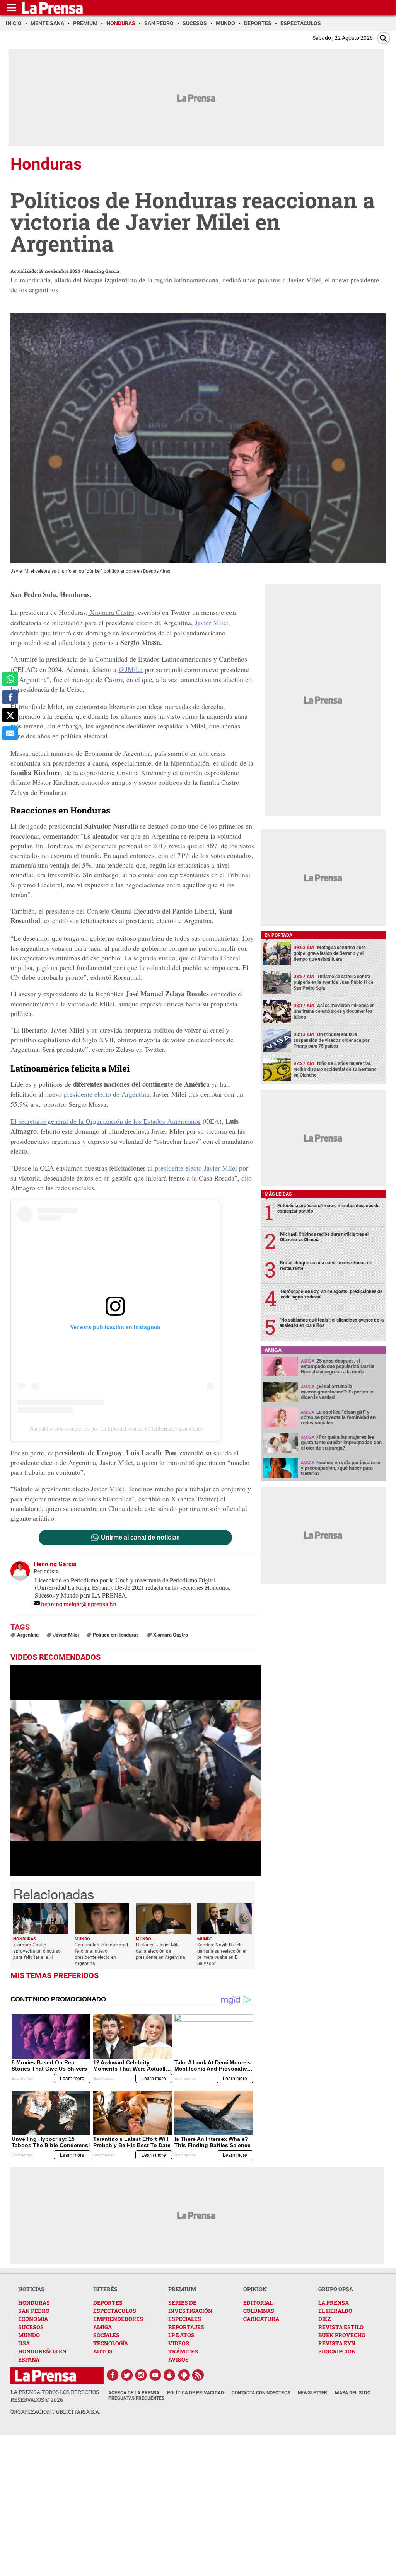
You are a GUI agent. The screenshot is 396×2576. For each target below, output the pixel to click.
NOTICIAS (31, 2289)
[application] (136, 1770)
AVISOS (178, 2359)
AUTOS (103, 2351)
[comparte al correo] (10, 733)
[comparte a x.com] (10, 715)
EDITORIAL (258, 2303)
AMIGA (102, 2327)
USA (24, 2343)
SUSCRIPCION (337, 2351)
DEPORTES (108, 2303)
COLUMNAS (259, 2311)
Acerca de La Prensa (134, 2393)
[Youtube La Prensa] (155, 2375)
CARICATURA (261, 2319)
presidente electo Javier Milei (196, 1168)
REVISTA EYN (337, 2343)
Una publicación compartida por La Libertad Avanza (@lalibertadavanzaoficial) (115, 1428)
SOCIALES (106, 2335)
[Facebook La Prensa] (113, 2375)
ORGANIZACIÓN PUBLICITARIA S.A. (55, 2412)
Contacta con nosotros (261, 2393)
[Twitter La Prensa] (127, 2375)
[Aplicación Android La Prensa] (184, 2375)
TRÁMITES (183, 2351)
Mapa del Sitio (353, 2393)
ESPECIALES (185, 2319)
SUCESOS (31, 2327)
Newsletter (312, 2393)
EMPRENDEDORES (118, 2319)
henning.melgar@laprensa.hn (79, 1604)
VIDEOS (179, 2343)
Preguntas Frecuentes (136, 2398)
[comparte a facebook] (10, 697)
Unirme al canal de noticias (140, 1538)
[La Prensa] (45, 2376)
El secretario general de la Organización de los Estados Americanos (106, 1121)
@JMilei (131, 669)
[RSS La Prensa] (198, 2375)
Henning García (102, 271)
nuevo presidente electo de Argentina (97, 1094)
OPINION (255, 2289)
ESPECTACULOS (115, 2311)
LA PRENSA (334, 2303)
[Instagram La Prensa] (141, 2375)
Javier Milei (212, 623)
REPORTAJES (186, 2327)
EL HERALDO (335, 2311)
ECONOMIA (33, 2319)
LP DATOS (181, 2335)
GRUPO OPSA (336, 2289)
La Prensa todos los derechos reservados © (55, 2396)
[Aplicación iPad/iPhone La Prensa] (170, 2375)
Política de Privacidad (195, 2393)
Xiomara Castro (111, 612)
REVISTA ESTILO (341, 2327)
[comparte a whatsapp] (10, 679)
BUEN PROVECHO (342, 2335)
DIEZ (324, 2319)
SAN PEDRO (34, 2311)
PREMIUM (182, 2289)
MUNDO (29, 2335)
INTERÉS (105, 2289)
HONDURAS (34, 2303)
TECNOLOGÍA (111, 2343)
